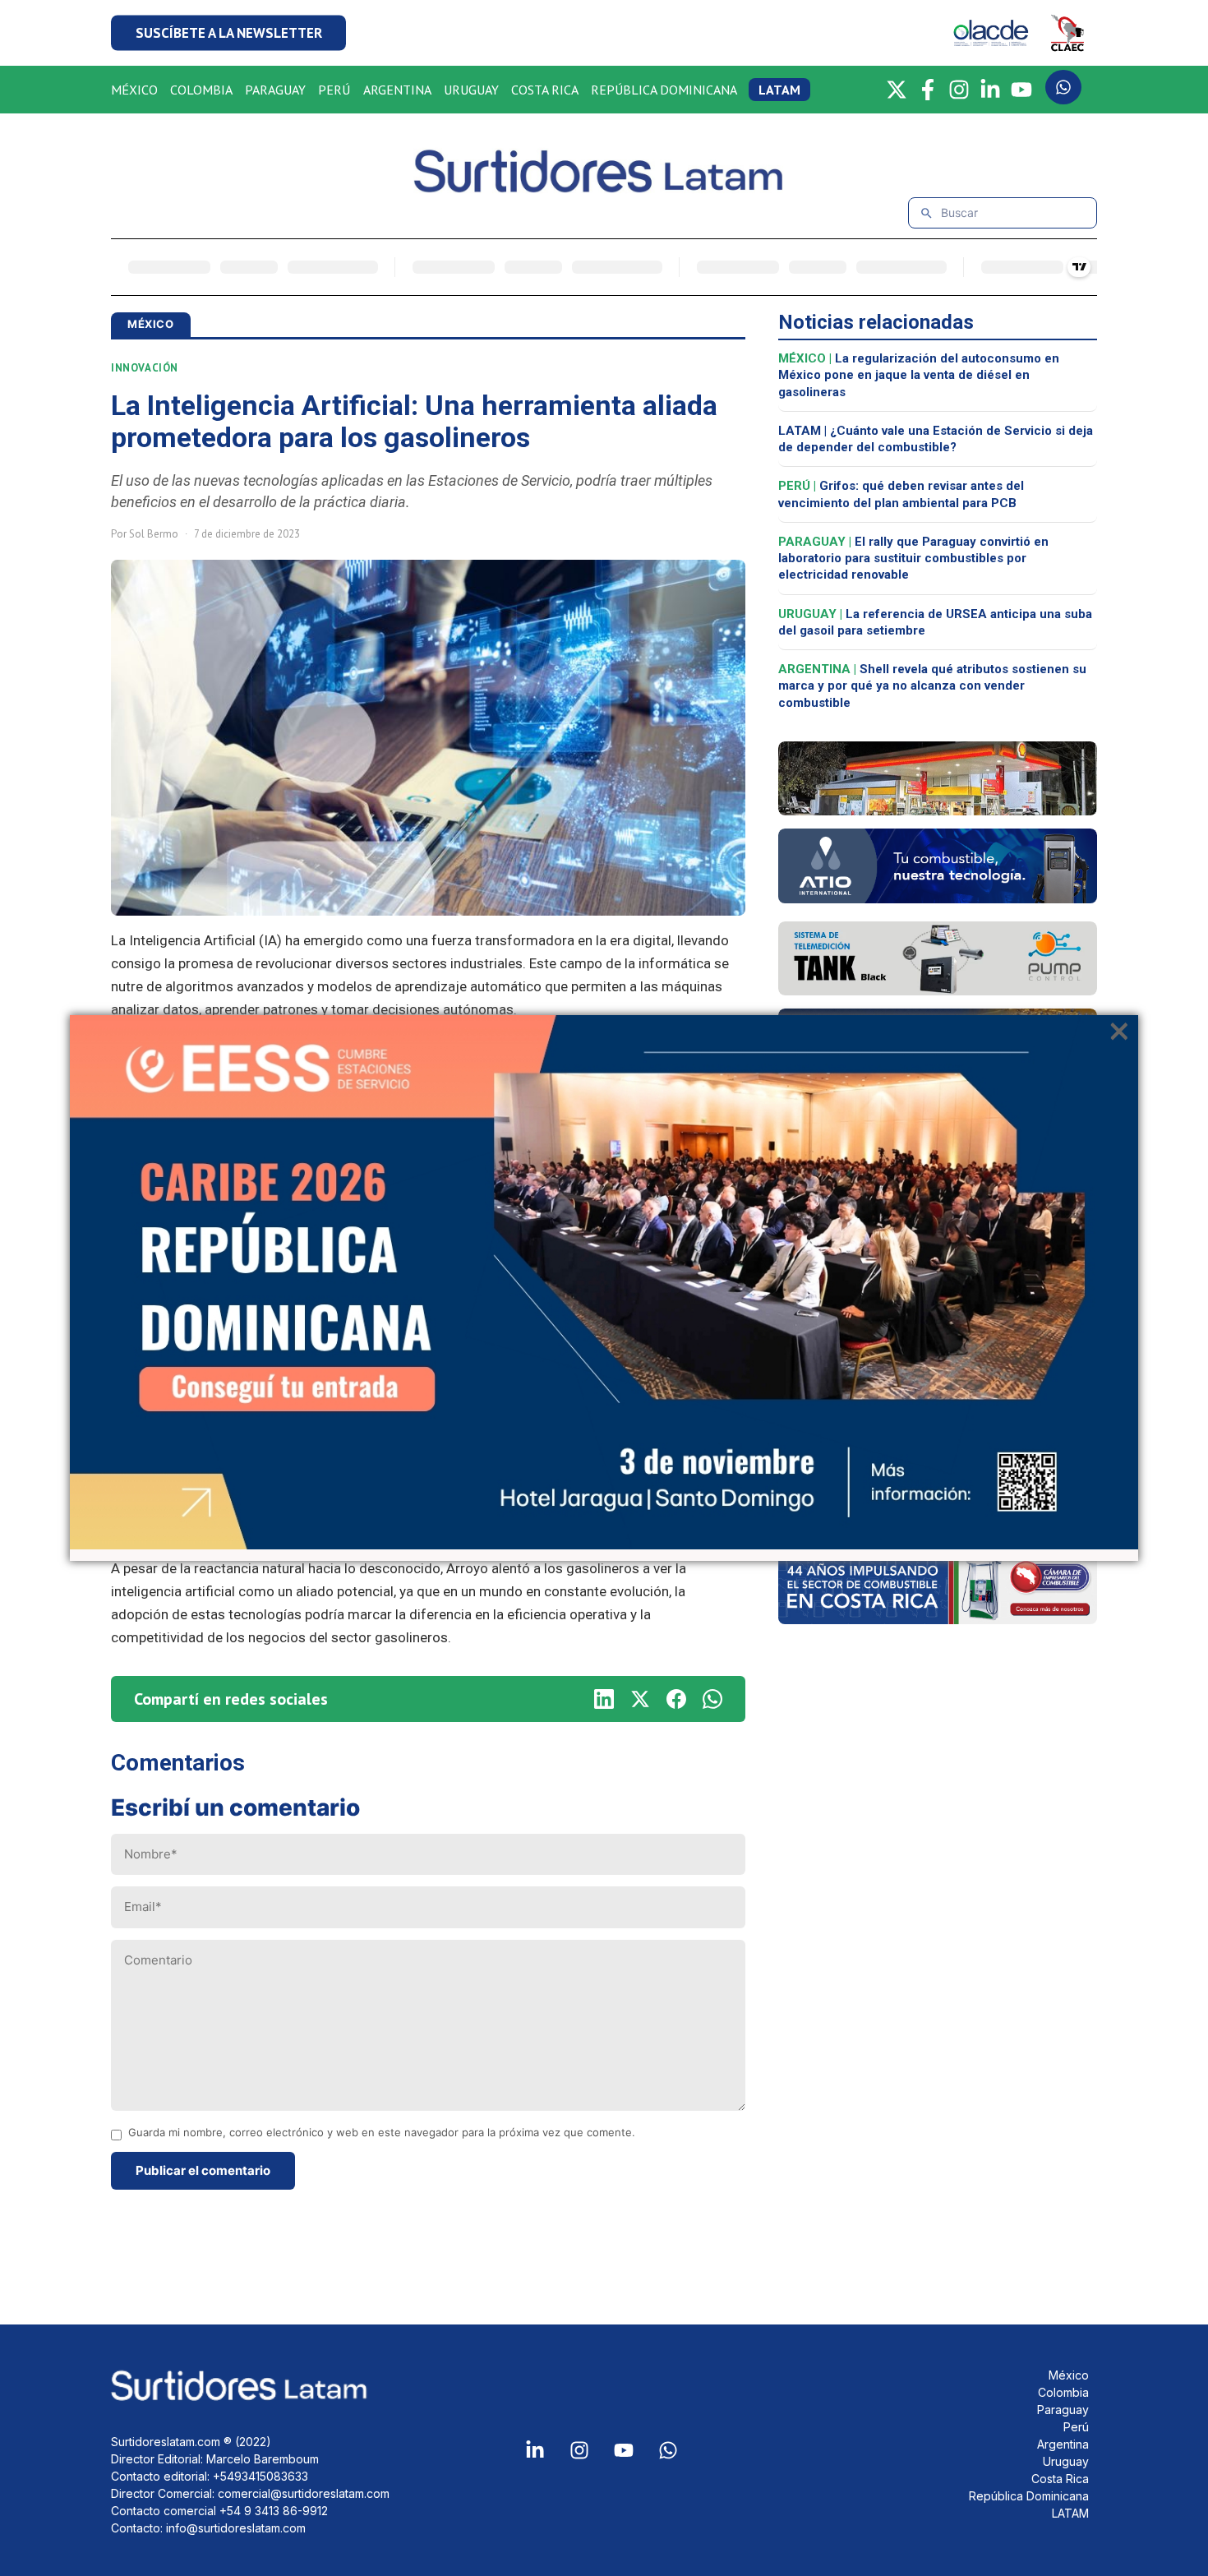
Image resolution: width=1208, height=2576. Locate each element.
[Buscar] (927, 213)
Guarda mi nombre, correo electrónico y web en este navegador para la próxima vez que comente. (382, 2133)
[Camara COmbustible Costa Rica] (938, 1619)
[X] (897, 90)
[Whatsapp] (668, 2450)
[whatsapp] (712, 1699)
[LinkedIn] (990, 90)
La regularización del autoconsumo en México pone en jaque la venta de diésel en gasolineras (919, 375)
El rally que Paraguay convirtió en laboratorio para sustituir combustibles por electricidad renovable (913, 559)
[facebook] (676, 1699)
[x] (640, 1699)
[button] (228, 33)
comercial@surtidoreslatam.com (304, 2493)
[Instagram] (959, 90)
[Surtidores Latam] (604, 186)
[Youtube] (624, 2450)
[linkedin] (604, 1699)
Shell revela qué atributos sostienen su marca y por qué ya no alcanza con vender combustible (932, 686)
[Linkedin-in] (535, 2450)
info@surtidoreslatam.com (236, 2528)
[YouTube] (1021, 90)
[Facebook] (928, 90)
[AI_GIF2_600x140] (938, 898)
